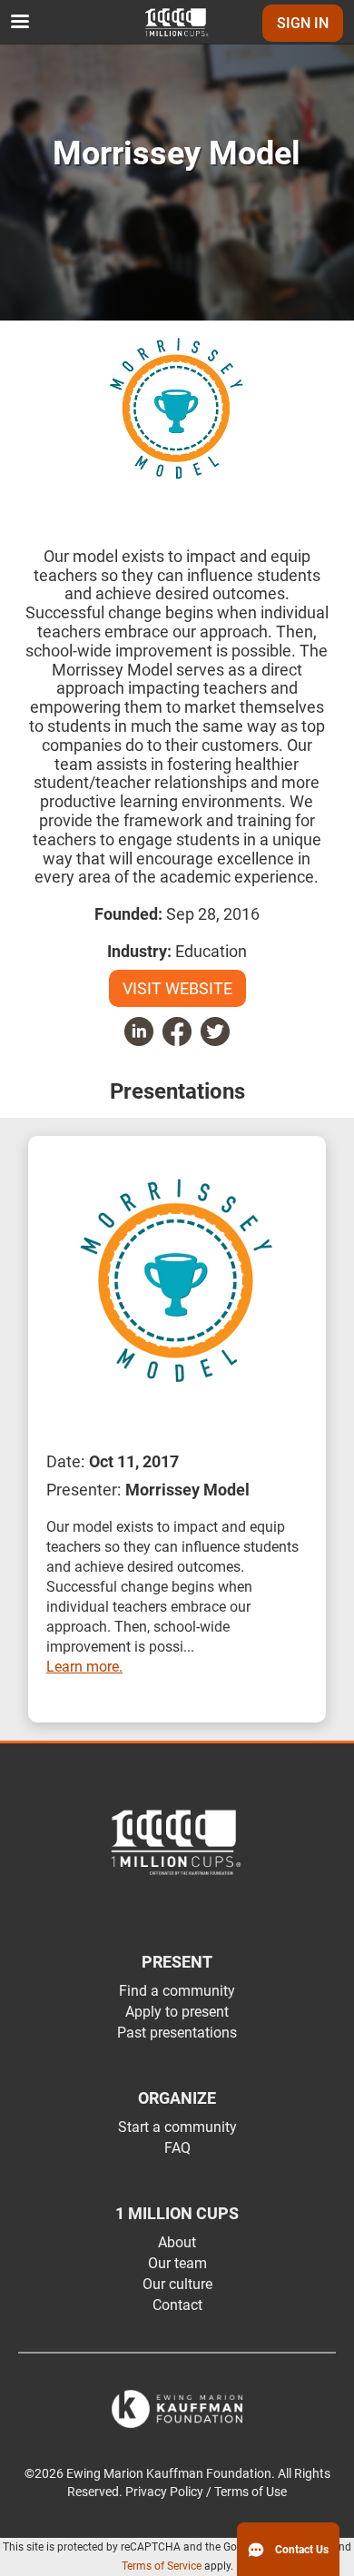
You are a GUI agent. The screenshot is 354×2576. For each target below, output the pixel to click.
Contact (177, 2305)
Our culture (177, 2284)
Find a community (177, 1991)
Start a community (177, 2127)
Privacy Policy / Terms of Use (206, 2492)
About (177, 2242)
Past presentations (177, 2033)
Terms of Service (162, 2566)
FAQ (177, 2148)
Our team (177, 2263)
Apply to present (177, 2012)
